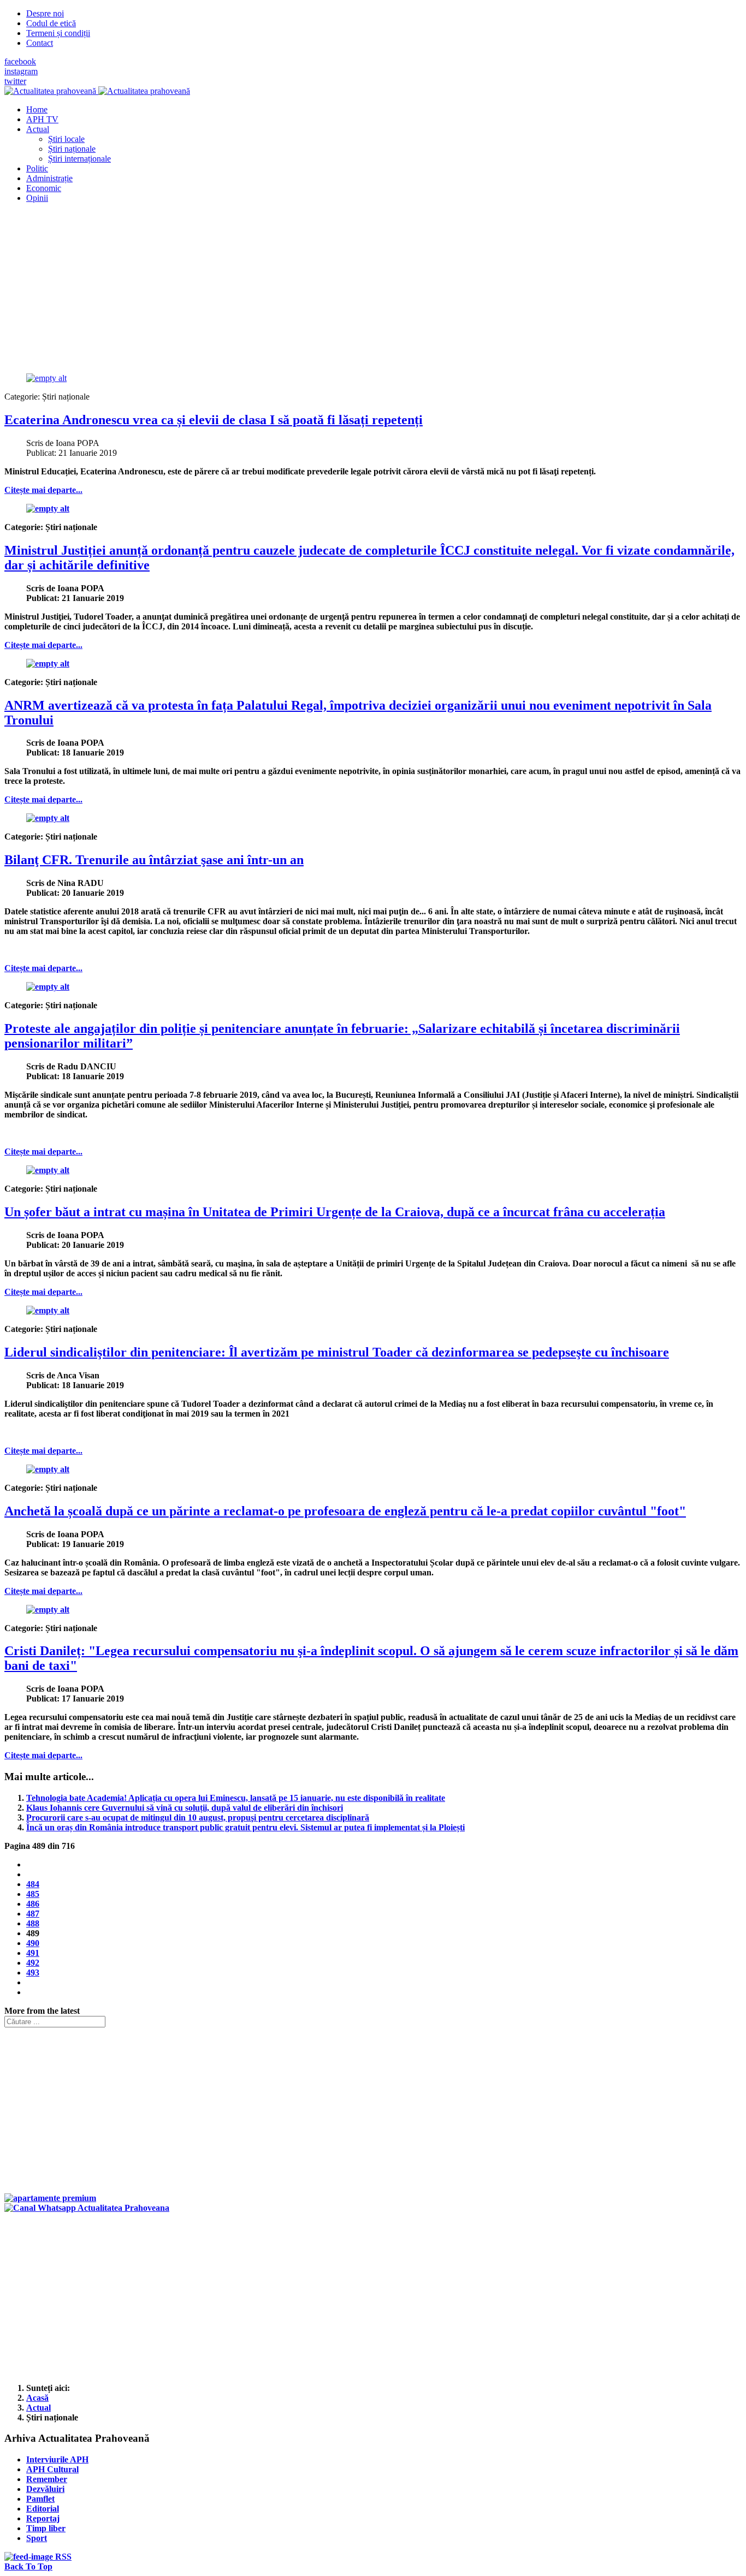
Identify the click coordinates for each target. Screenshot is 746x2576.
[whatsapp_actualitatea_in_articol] (87, 2208)
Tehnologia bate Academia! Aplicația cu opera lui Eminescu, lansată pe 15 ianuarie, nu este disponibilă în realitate (236, 1798)
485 (33, 1894)
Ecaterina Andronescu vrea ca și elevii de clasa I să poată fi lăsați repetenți (214, 420)
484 (33, 1884)
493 (33, 1973)
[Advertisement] (332, 288)
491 (33, 1953)
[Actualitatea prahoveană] (97, 91)
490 (33, 1943)
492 (33, 1963)
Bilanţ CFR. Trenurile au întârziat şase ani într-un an (154, 860)
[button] (38, 129)
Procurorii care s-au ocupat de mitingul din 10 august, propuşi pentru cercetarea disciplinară (198, 1818)
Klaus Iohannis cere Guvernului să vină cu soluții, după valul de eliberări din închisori (185, 1808)
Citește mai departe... (43, 490)
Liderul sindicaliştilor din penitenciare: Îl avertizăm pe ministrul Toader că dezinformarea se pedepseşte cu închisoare (337, 1352)
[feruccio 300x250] (50, 2198)
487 (33, 1914)
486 (33, 1904)
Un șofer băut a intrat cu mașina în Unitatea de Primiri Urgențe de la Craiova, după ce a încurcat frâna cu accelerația (335, 1212)
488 (33, 1923)
